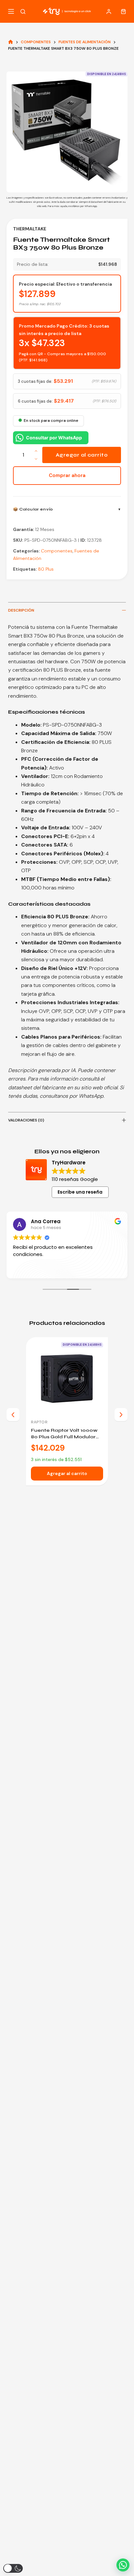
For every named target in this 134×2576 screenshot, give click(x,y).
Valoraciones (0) (26, 1120)
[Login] (109, 12)
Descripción (21, 610)
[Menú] (11, 11)
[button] (123, 2565)
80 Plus (46, 569)
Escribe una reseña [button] (80, 1192)
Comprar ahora (67, 475)
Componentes (57, 551)
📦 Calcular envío (33, 509)
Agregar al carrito (82, 455)
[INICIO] (11, 42)
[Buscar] (23, 12)
